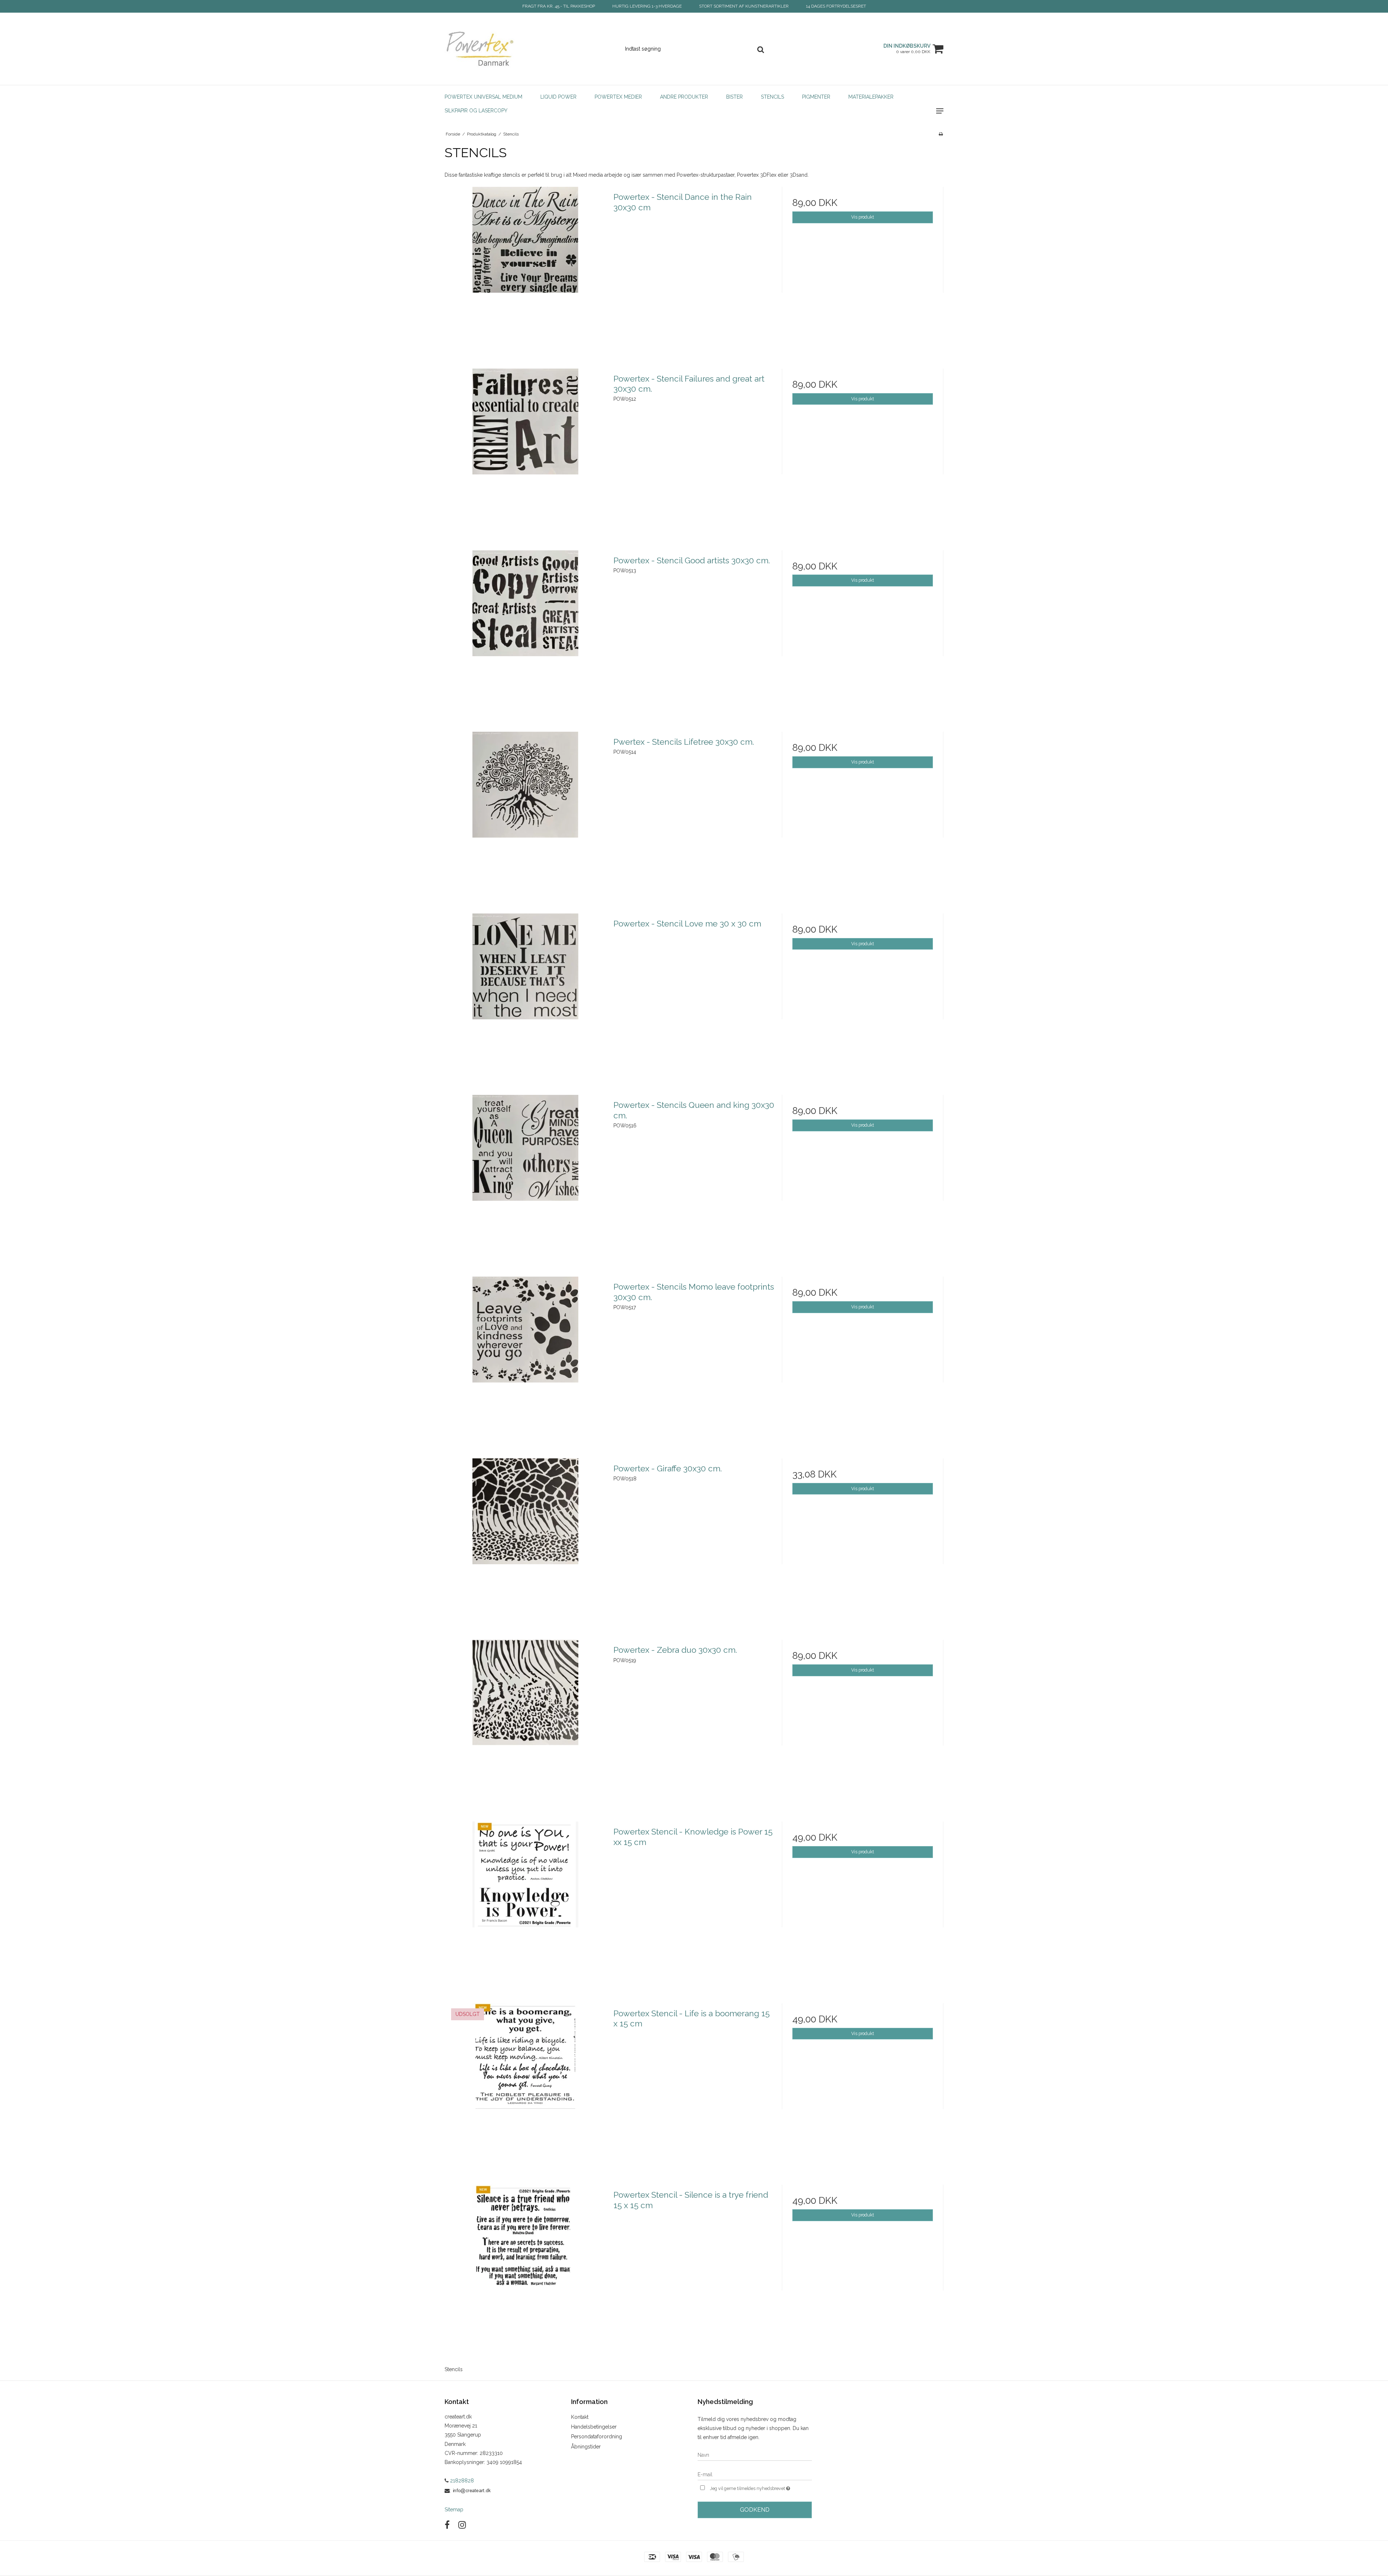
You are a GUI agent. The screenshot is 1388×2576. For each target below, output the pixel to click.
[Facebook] (447, 2525)
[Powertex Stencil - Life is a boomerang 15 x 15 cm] (525, 2084)
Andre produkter (684, 97)
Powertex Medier (618, 97)
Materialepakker (871, 97)
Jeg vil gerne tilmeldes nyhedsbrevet (761, 2487)
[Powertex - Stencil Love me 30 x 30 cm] (525, 994)
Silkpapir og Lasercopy (476, 111)
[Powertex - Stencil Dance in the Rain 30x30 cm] (525, 268)
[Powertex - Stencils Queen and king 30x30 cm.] (525, 1176)
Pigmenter (816, 97)
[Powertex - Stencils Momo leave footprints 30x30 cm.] (525, 1357)
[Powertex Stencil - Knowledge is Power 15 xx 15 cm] (525, 1902)
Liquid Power (558, 97)
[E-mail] (755, 2474)
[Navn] (755, 2455)
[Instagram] (462, 2525)
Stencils (772, 97)
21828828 (461, 2481)
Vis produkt (863, 217)
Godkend (755, 2510)
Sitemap (454, 2510)
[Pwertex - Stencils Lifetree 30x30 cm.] (525, 812)
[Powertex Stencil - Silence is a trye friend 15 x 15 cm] (525, 2265)
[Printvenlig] (941, 134)
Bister (734, 97)
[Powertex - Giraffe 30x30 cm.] (525, 1539)
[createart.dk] (483, 49)
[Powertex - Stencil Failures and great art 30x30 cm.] (525, 449)
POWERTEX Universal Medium (483, 97)
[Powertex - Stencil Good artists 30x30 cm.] (525, 631)
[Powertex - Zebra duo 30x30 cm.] (525, 1721)
